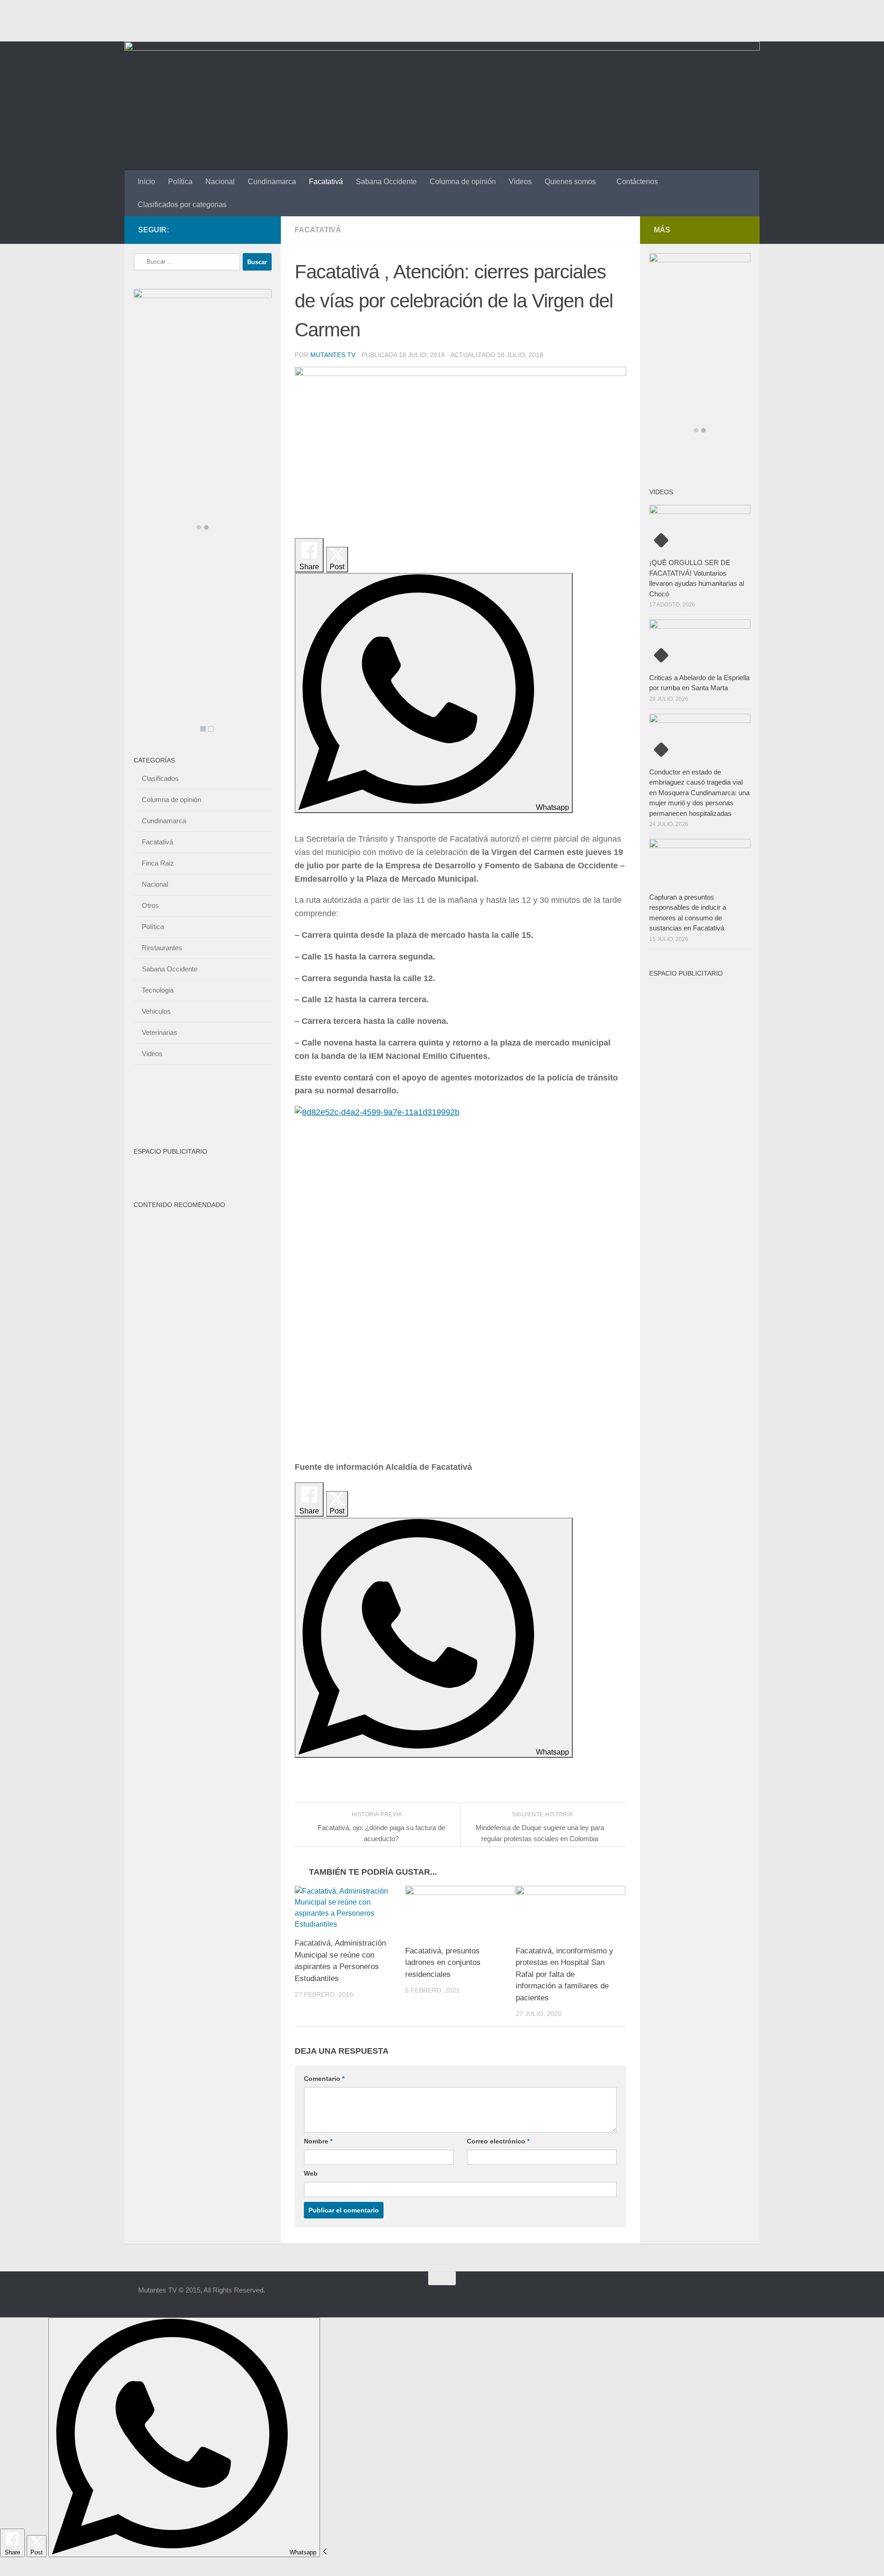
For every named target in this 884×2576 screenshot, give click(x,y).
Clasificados (160, 778)
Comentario (324, 2079)
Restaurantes (162, 948)
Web (311, 2173)
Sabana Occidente (386, 182)
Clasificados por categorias (182, 205)
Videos (520, 182)
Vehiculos (156, 1011)
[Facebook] (217, 230)
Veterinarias (160, 1032)
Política (180, 182)
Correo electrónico (498, 2141)
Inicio (146, 182)
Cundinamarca (272, 182)
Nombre (318, 2141)
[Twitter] (247, 230)
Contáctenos (637, 182)
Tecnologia (158, 990)
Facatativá (326, 182)
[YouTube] (232, 230)
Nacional (220, 182)
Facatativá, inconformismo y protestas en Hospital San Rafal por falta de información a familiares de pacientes (564, 1974)
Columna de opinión (463, 182)
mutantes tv (333, 355)
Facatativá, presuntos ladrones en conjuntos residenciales (443, 1963)
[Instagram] (262, 230)
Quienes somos (570, 182)
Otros (150, 905)
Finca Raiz (158, 863)
